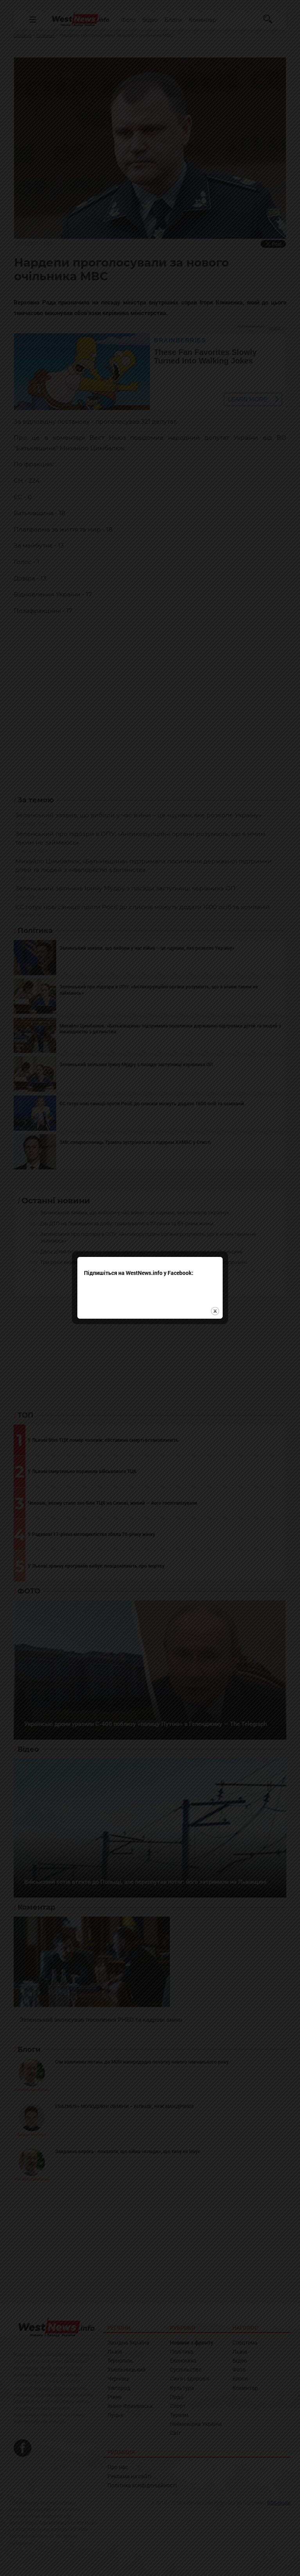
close (215, 1311)
